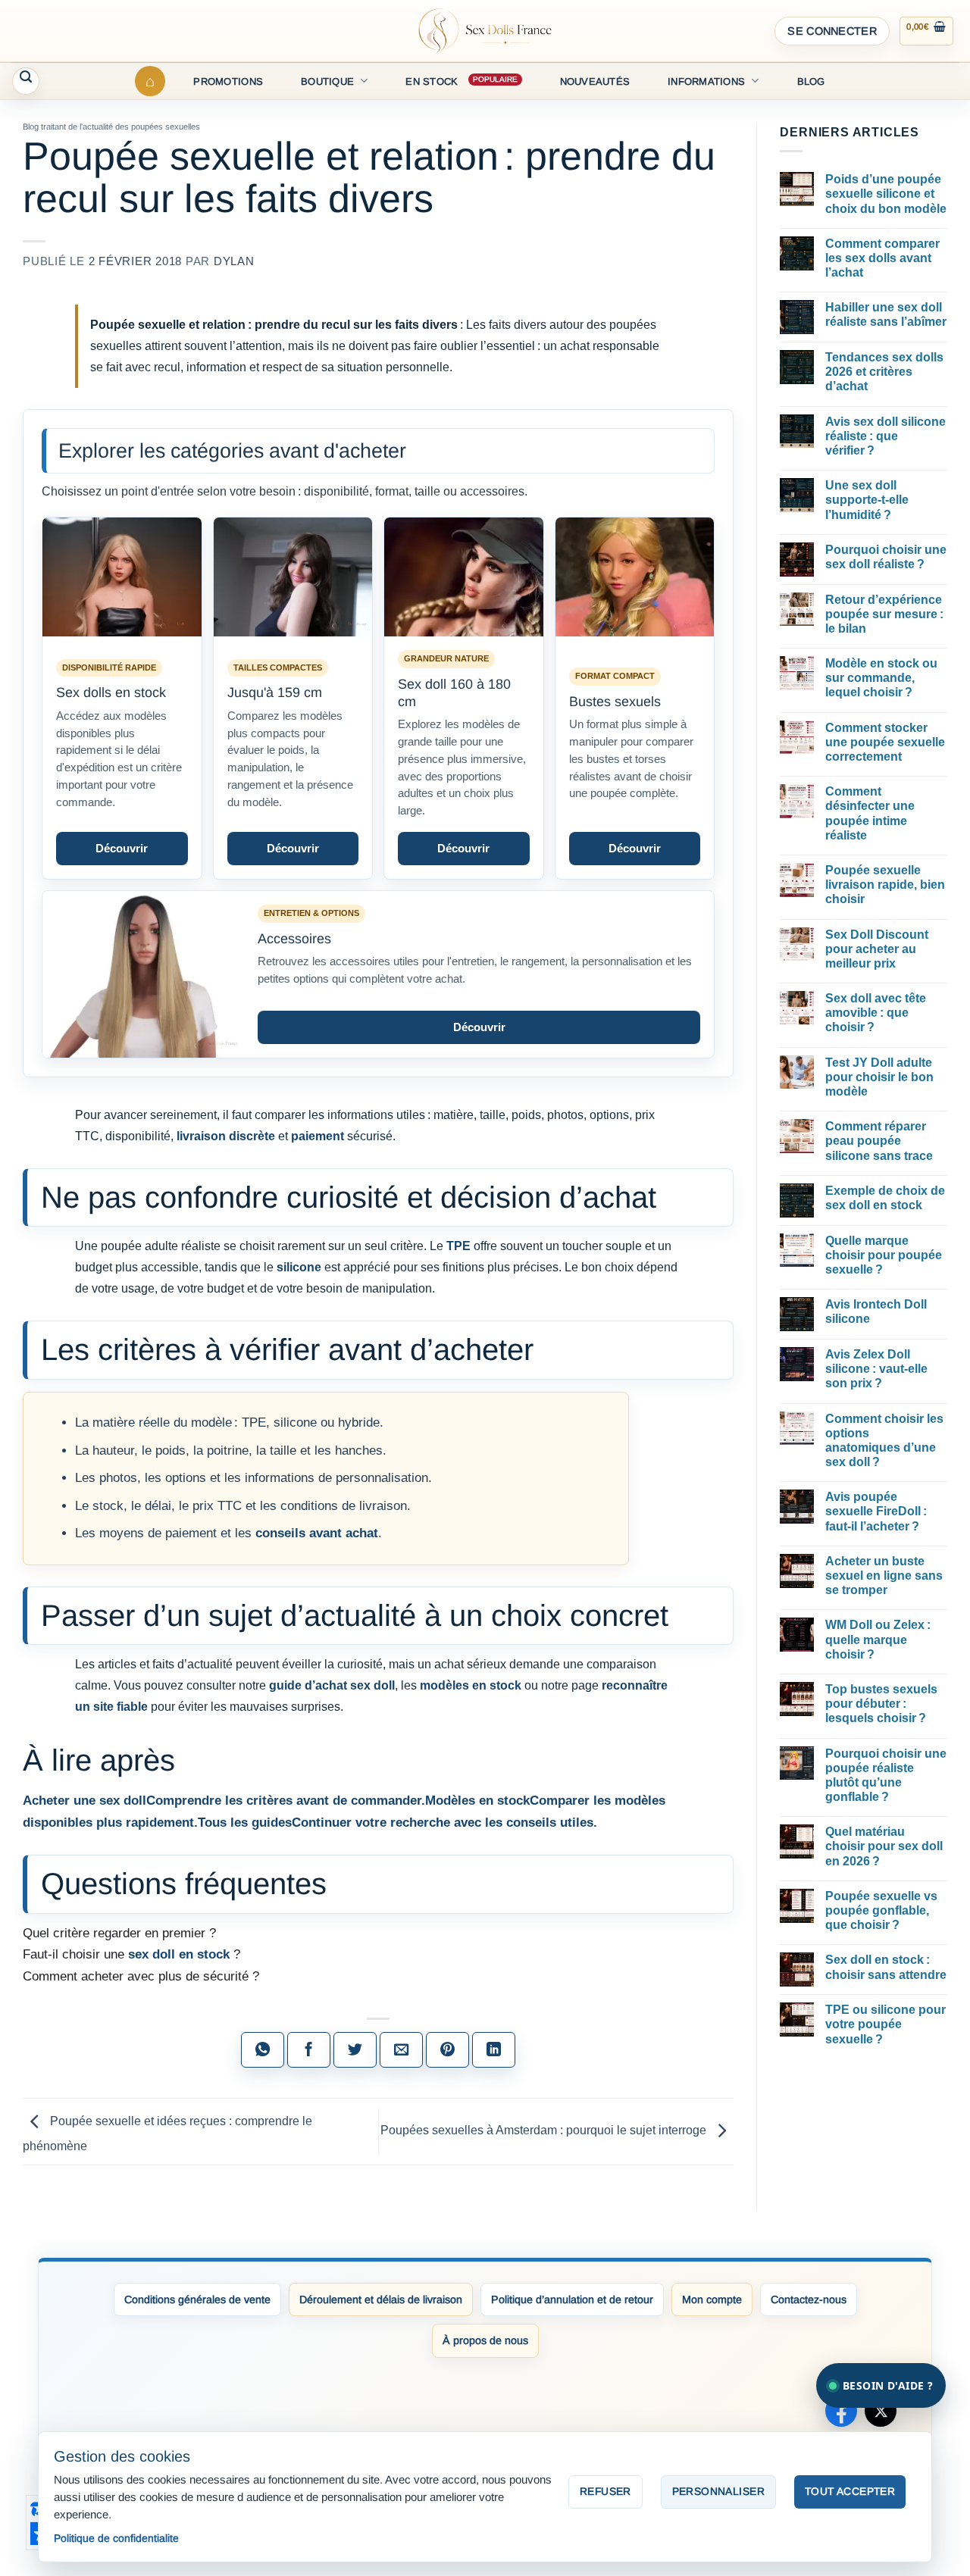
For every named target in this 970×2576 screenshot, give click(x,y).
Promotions (228, 81)
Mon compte (712, 2299)
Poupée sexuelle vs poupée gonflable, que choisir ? (881, 1910)
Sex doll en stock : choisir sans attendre (886, 1967)
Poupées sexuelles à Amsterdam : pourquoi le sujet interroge (545, 2131)
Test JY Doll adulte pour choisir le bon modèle (879, 1077)
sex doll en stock (179, 1954)
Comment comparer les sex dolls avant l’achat (882, 258)
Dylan (234, 261)
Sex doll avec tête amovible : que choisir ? (876, 1013)
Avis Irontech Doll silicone (876, 1311)
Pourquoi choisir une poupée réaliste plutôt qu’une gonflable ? (886, 1776)
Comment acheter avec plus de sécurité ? (141, 1976)
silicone (299, 1267)
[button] (832, 31)
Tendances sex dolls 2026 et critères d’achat (884, 372)
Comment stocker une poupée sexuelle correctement (885, 742)
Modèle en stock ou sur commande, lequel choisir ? (881, 678)
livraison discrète (226, 1136)
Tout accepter (850, 2491)
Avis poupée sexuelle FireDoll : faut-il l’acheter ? (876, 1511)
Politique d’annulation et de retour (572, 2299)
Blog (811, 81)
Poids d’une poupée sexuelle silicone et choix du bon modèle (886, 194)
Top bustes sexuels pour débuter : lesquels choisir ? (881, 1704)
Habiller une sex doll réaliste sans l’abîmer (886, 314)
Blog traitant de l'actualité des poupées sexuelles (111, 127)
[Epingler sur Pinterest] (447, 2050)
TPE (458, 1246)
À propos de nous (485, 2340)
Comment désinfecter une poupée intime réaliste (870, 813)
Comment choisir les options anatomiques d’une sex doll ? (884, 1441)
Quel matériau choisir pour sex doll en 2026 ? (884, 1846)
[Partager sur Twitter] (355, 2050)
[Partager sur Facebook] (309, 2050)
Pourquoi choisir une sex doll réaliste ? (886, 557)
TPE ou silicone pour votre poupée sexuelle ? (886, 2024)
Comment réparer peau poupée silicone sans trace (879, 1141)
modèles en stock (471, 1685)
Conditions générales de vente (197, 2299)
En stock (432, 81)
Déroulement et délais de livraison (381, 2299)
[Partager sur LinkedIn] (494, 2050)
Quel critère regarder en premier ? (119, 1933)
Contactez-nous (809, 2299)
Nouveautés (595, 81)
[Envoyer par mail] (401, 2050)
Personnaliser (718, 2491)
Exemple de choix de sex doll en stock (885, 1198)
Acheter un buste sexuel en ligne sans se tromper (884, 1576)
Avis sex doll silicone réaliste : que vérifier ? (886, 436)
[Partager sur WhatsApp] (263, 2050)
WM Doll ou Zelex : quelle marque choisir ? (878, 1639)
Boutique (327, 81)
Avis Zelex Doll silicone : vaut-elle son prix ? (876, 1369)
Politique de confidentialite (116, 2538)
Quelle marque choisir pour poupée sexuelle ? (884, 1255)
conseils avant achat (317, 1533)
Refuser (605, 2491)
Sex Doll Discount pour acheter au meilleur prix (877, 949)
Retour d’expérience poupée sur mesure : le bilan (884, 614)
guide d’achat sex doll (332, 1685)
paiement (318, 1136)
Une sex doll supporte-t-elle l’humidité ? (867, 500)
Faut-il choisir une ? (131, 1954)
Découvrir (122, 848)
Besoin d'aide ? (888, 2385)
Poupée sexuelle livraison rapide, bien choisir (885, 885)
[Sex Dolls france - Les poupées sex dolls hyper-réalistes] (485, 31)
